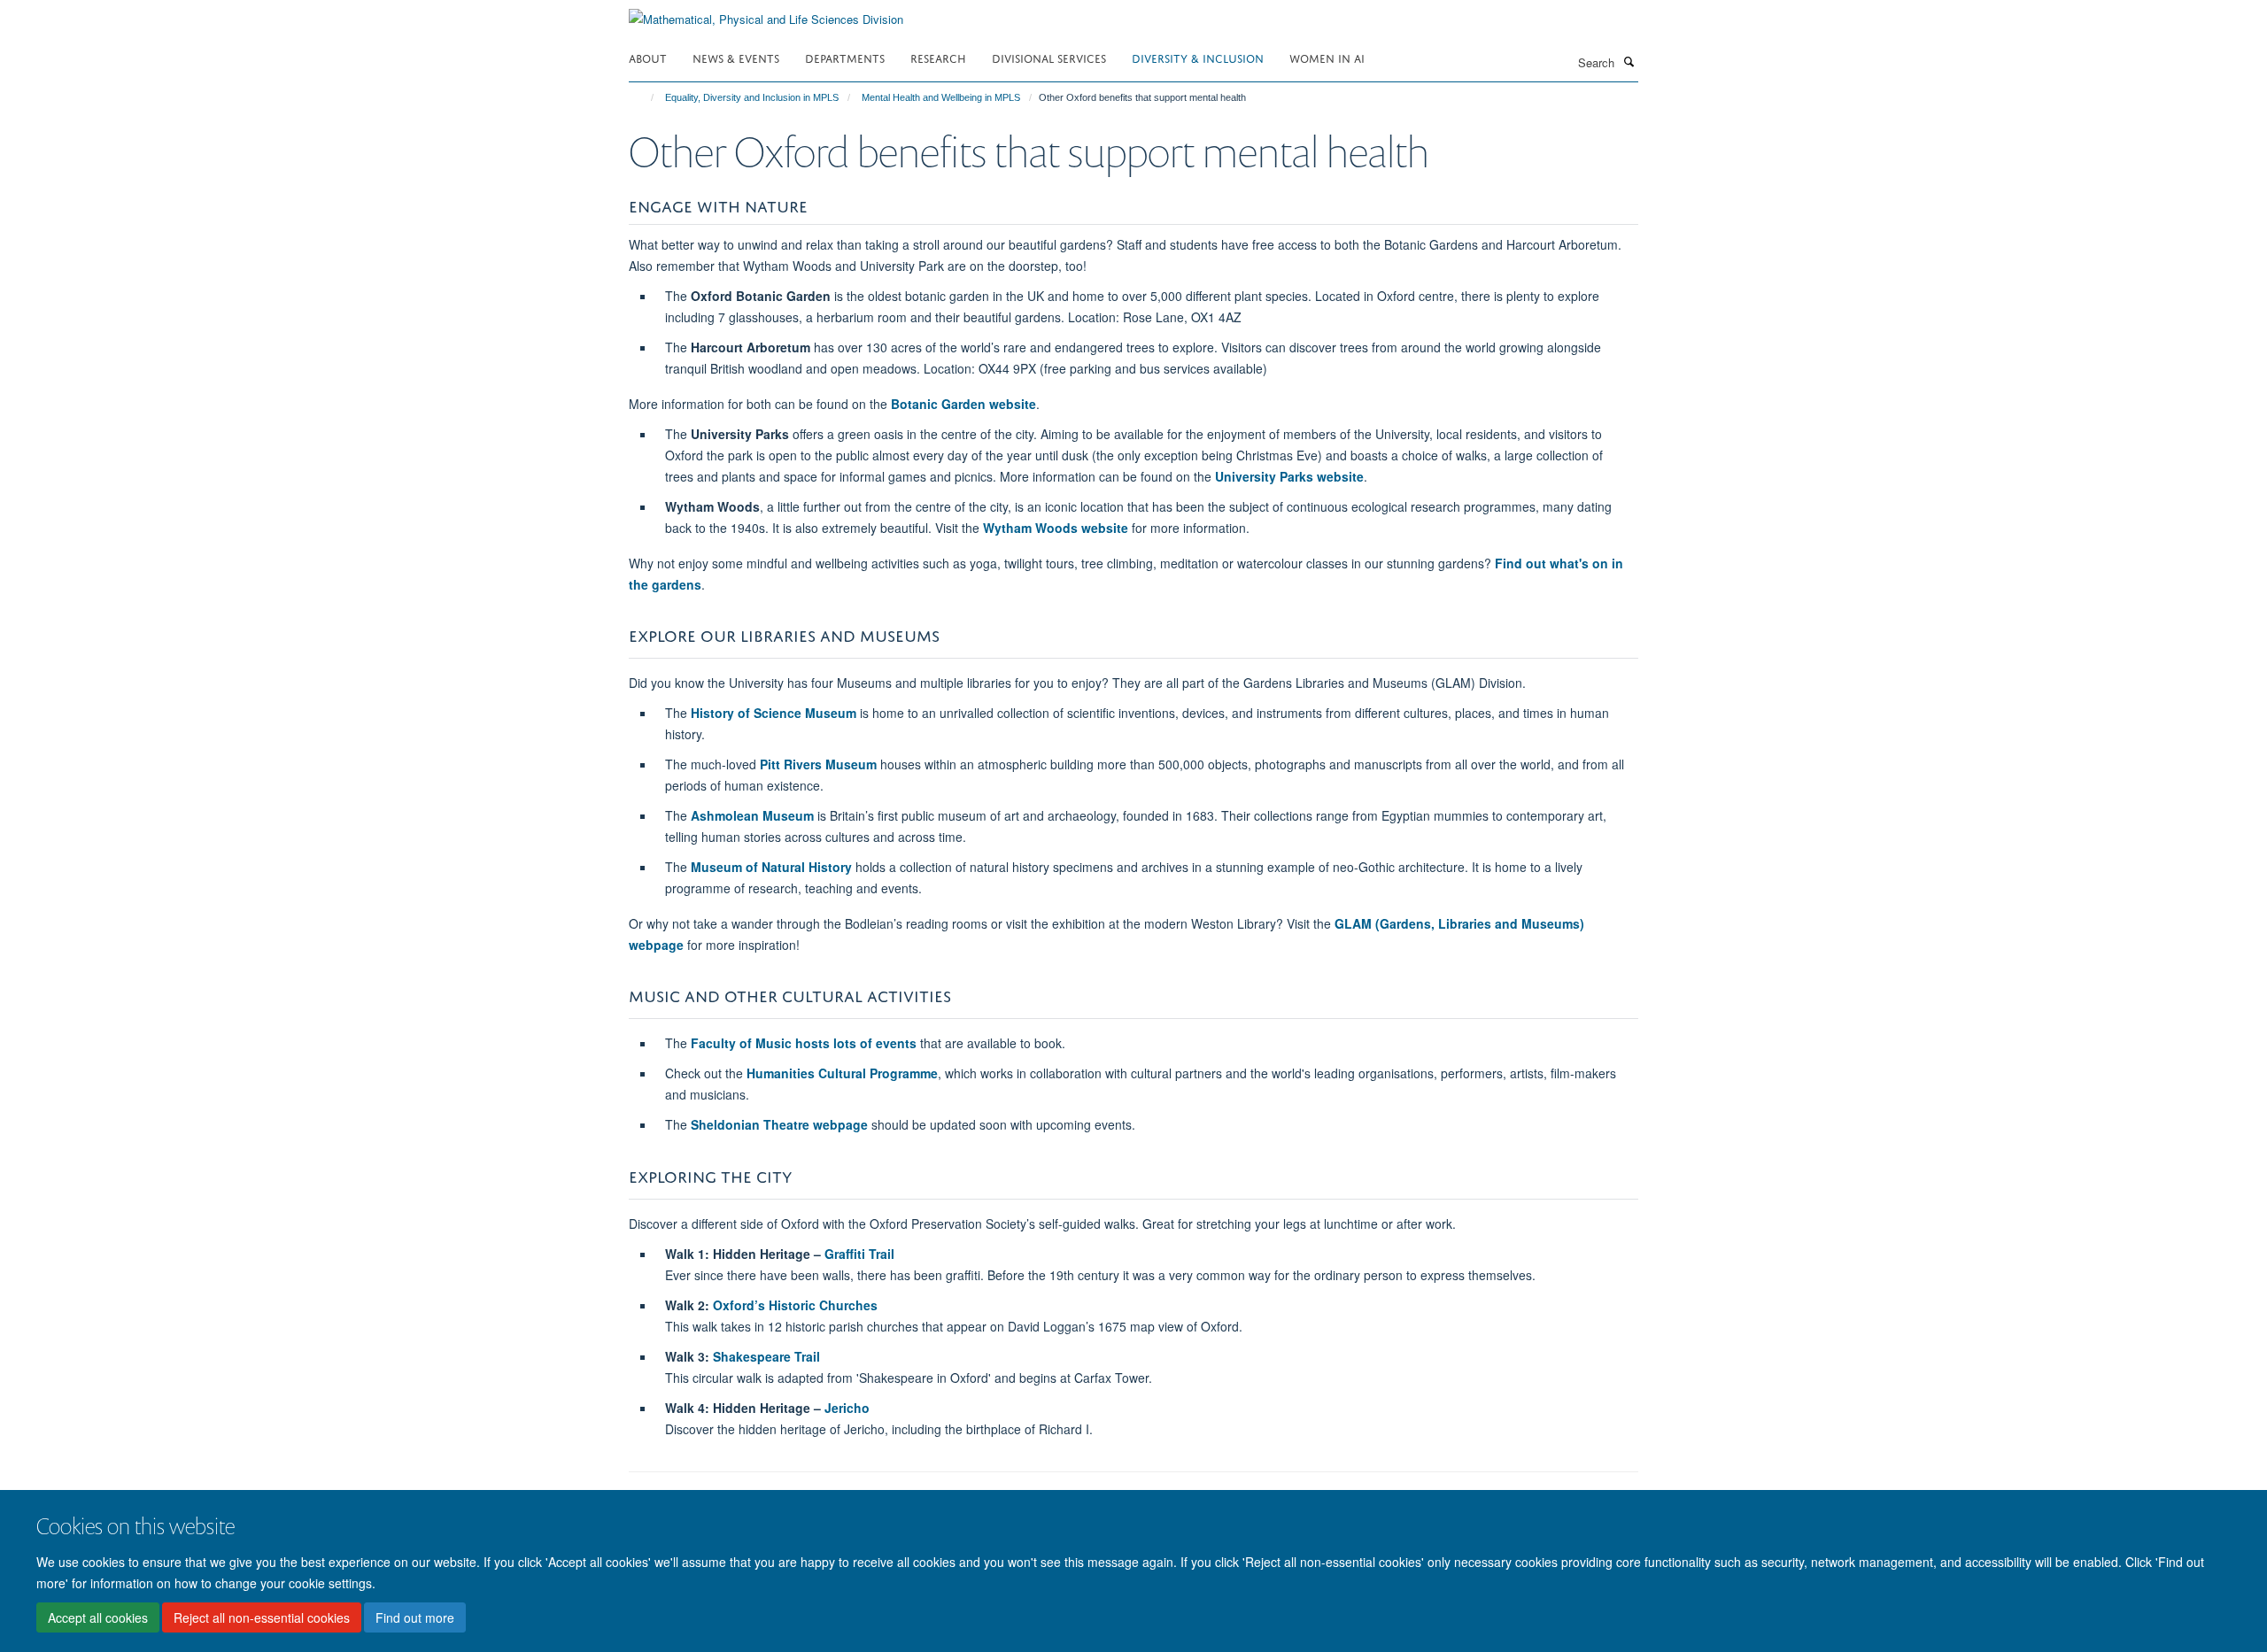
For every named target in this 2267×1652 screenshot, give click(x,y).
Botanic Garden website (963, 404)
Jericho (847, 1408)
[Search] (1629, 61)
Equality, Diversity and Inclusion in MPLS (752, 97)
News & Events (736, 57)
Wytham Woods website (1056, 528)
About (648, 57)
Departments (845, 57)
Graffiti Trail (859, 1254)
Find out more (415, 1617)
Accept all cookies (98, 1617)
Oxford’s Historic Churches (795, 1305)
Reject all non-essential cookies (262, 1617)
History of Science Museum (774, 713)
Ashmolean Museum (752, 815)
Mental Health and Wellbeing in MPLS (941, 97)
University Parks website (1289, 476)
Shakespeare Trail (766, 1356)
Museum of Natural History (771, 867)
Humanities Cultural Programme (842, 1073)
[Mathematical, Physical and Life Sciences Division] (766, 13)
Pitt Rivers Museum (818, 764)
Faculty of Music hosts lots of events (804, 1043)
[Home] (644, 97)
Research (938, 57)
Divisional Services (1049, 57)
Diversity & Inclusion (1198, 57)
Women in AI (1327, 57)
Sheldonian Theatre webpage (779, 1124)
